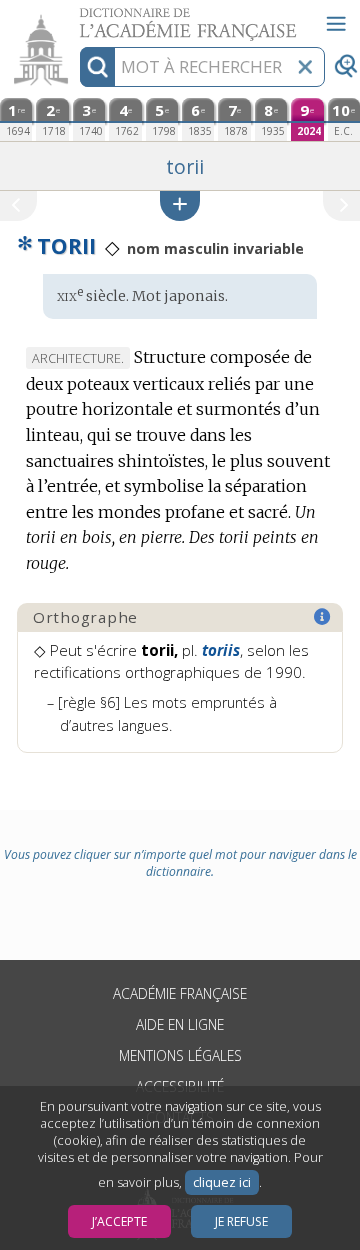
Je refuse (241, 1221)
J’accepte (119, 1221)
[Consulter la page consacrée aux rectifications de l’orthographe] (323, 617)
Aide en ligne (180, 1024)
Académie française (180, 993)
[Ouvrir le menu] (336, 24)
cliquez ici (222, 1182)
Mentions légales (180, 1055)
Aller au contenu (77, 17)
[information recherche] (97, 67)
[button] (180, 205)
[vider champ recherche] (305, 67)
